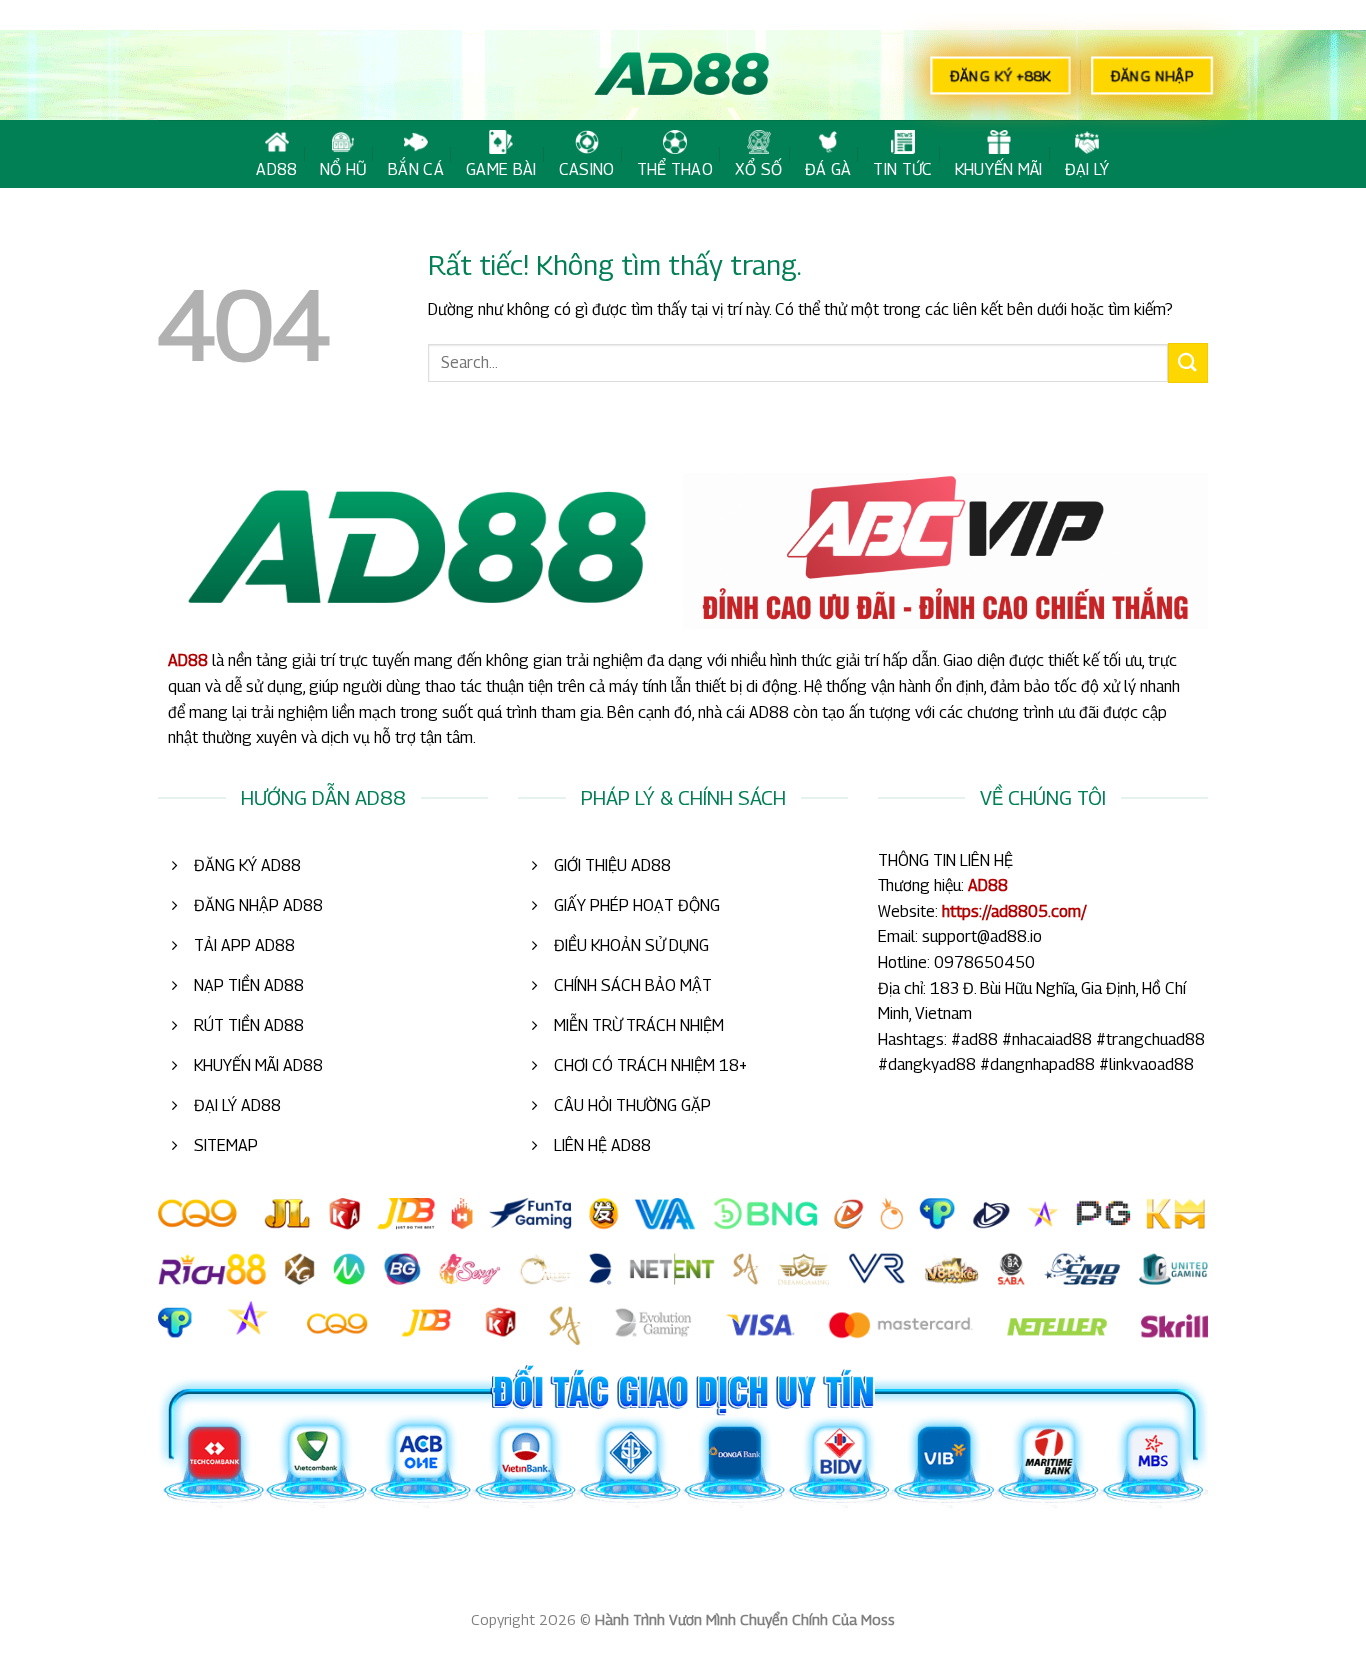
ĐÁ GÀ (828, 169)
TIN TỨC (902, 169)
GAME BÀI (501, 169)
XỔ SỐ (759, 169)
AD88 (276, 169)
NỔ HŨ (343, 169)
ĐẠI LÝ (1087, 169)
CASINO (587, 169)
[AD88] (683, 75)
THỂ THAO (675, 169)
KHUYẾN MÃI (999, 169)
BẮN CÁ (416, 169)
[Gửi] (1188, 362)
